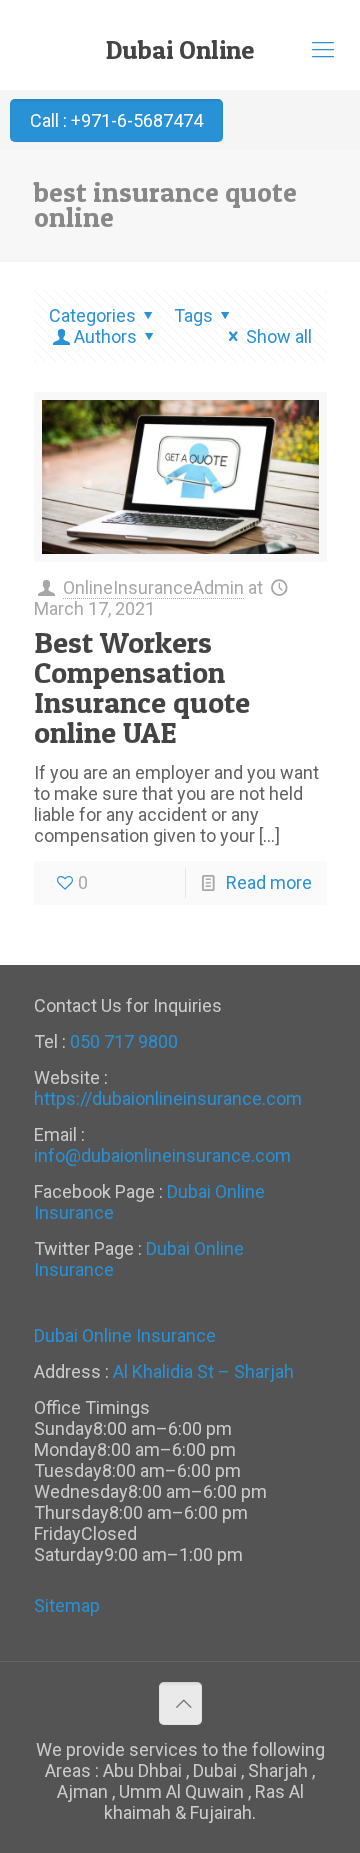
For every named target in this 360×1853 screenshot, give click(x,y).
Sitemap (67, 1605)
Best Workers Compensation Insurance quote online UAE (142, 687)
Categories (92, 315)
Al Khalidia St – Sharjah (203, 1371)
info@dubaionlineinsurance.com (162, 1155)
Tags (193, 315)
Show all (278, 336)
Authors (105, 336)
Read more (269, 882)
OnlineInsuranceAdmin (153, 587)
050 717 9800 (124, 1041)
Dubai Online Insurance (180, 57)
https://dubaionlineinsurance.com (168, 1098)
